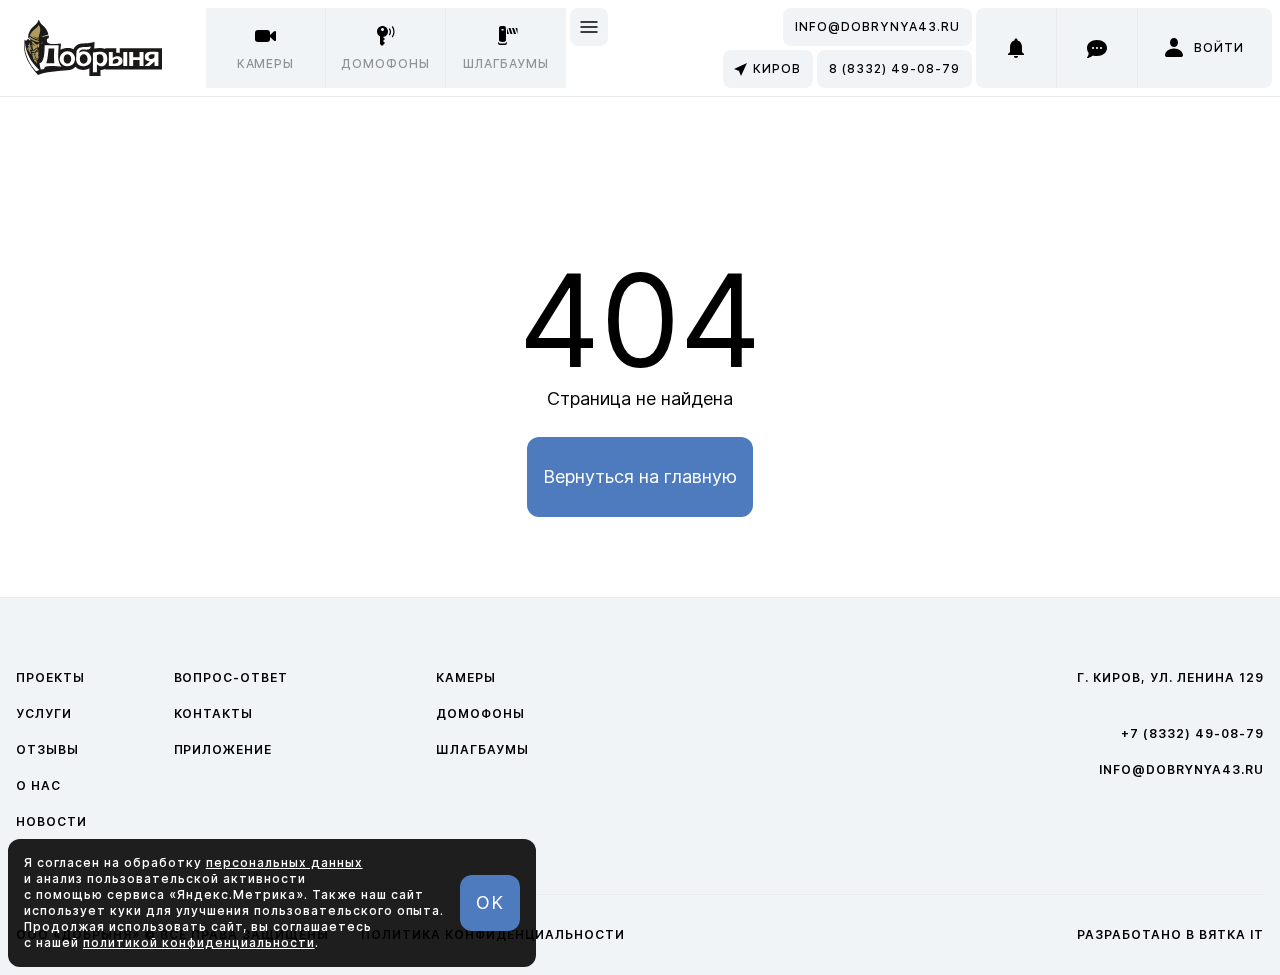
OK (490, 902)
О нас (38, 785)
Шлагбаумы (482, 749)
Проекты (50, 677)
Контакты (214, 713)
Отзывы (47, 749)
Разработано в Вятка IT (1170, 934)
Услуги (44, 713)
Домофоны (480, 713)
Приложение (223, 749)
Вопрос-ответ (231, 677)
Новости (51, 821)
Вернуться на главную (640, 476)
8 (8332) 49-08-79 (894, 68)
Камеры (466, 677)
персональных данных (284, 862)
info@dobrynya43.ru (877, 26)
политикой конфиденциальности (199, 942)
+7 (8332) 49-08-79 (1192, 733)
